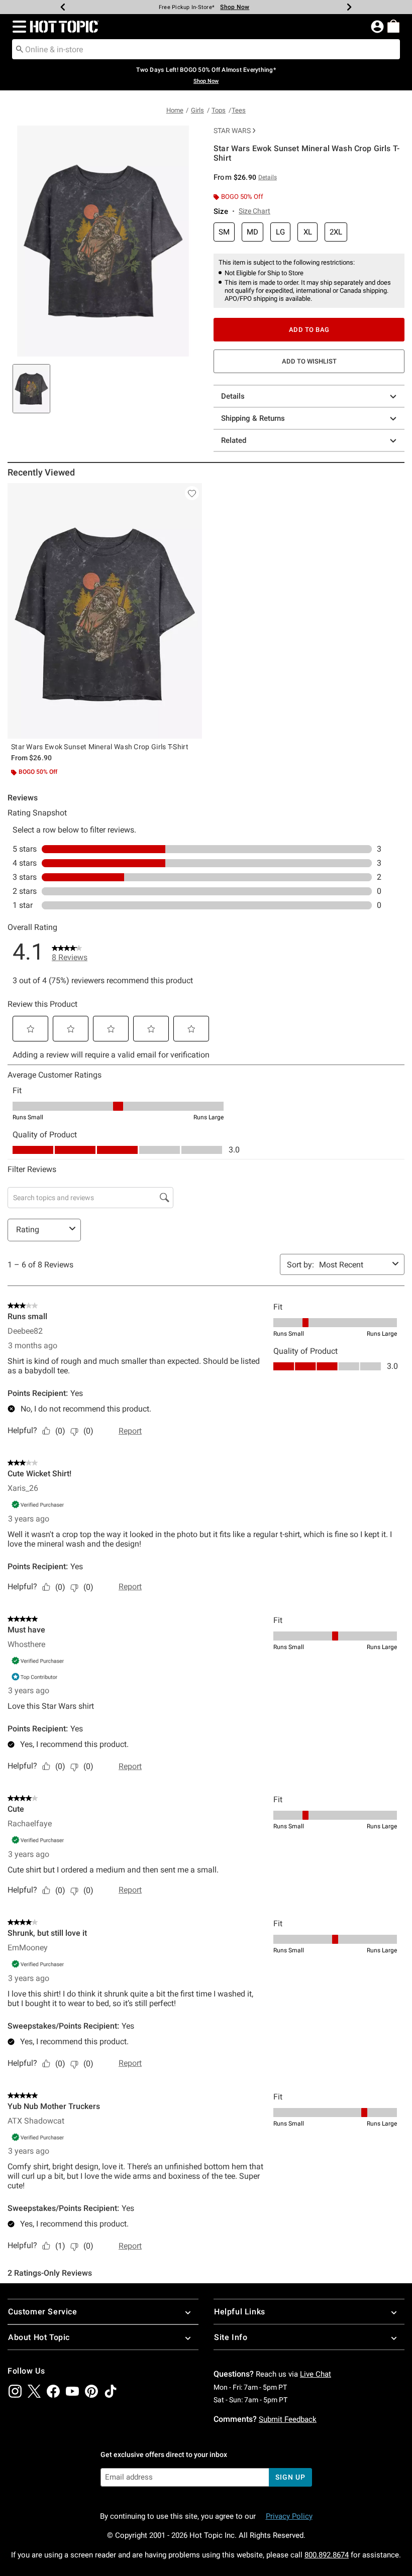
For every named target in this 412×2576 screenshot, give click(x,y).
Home (175, 110)
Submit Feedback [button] (288, 2419)
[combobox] (206, 49)
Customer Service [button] (43, 2312)
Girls (197, 110)
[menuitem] (393, 26)
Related (234, 440)
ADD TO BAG (309, 330)
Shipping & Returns (253, 418)
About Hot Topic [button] (39, 2337)
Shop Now (235, 7)
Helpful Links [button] (240, 2312)
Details (233, 396)
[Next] (349, 7)
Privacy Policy (289, 2516)
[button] (17, 27)
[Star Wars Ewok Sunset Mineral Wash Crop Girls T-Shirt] (105, 611)
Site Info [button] (231, 2337)
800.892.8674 (327, 2555)
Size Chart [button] (254, 211)
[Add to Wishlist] (192, 493)
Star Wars (232, 131)
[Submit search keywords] (20, 49)
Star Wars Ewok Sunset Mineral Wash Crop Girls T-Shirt (100, 747)
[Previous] (63, 7)
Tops (219, 110)
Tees (239, 110)
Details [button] (268, 177)
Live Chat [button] (316, 2374)
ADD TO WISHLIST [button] (309, 361)
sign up (290, 2477)
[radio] (224, 232)
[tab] (31, 389)
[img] (15, 2391)
